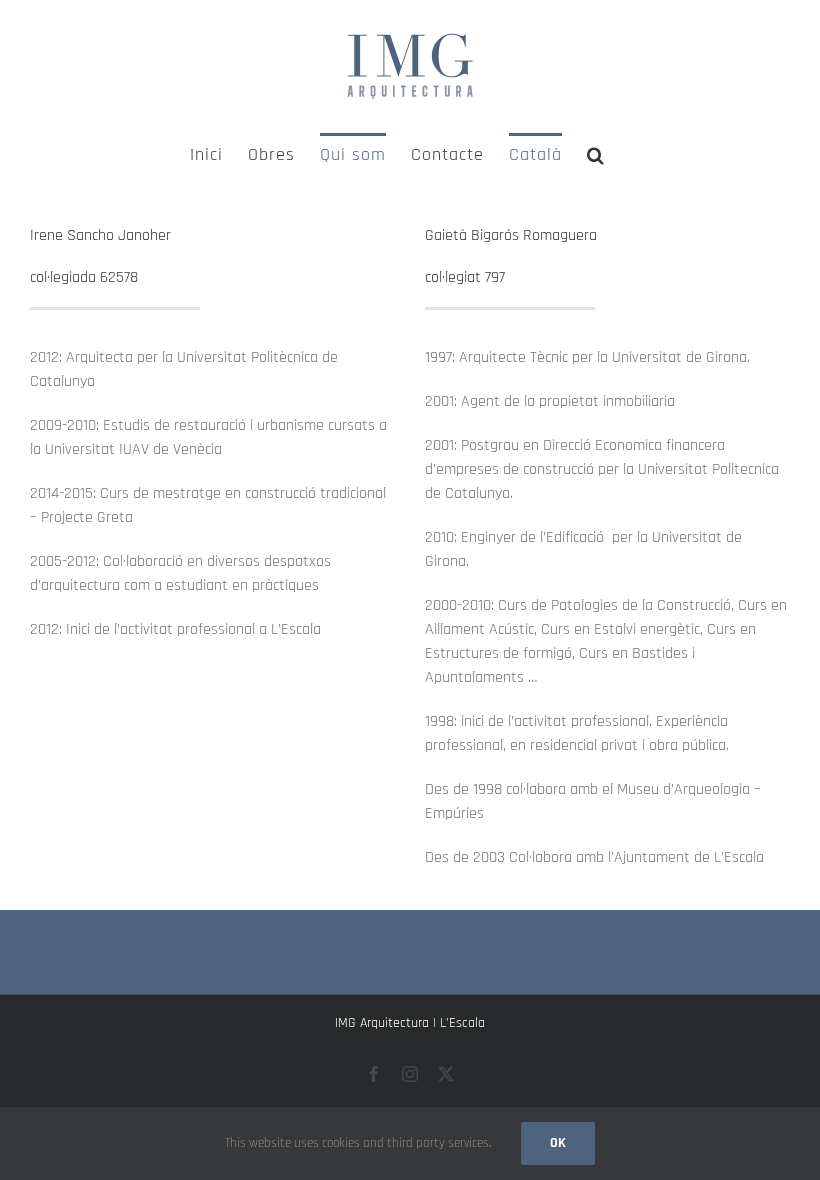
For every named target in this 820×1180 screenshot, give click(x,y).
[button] (596, 153)
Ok (558, 1143)
